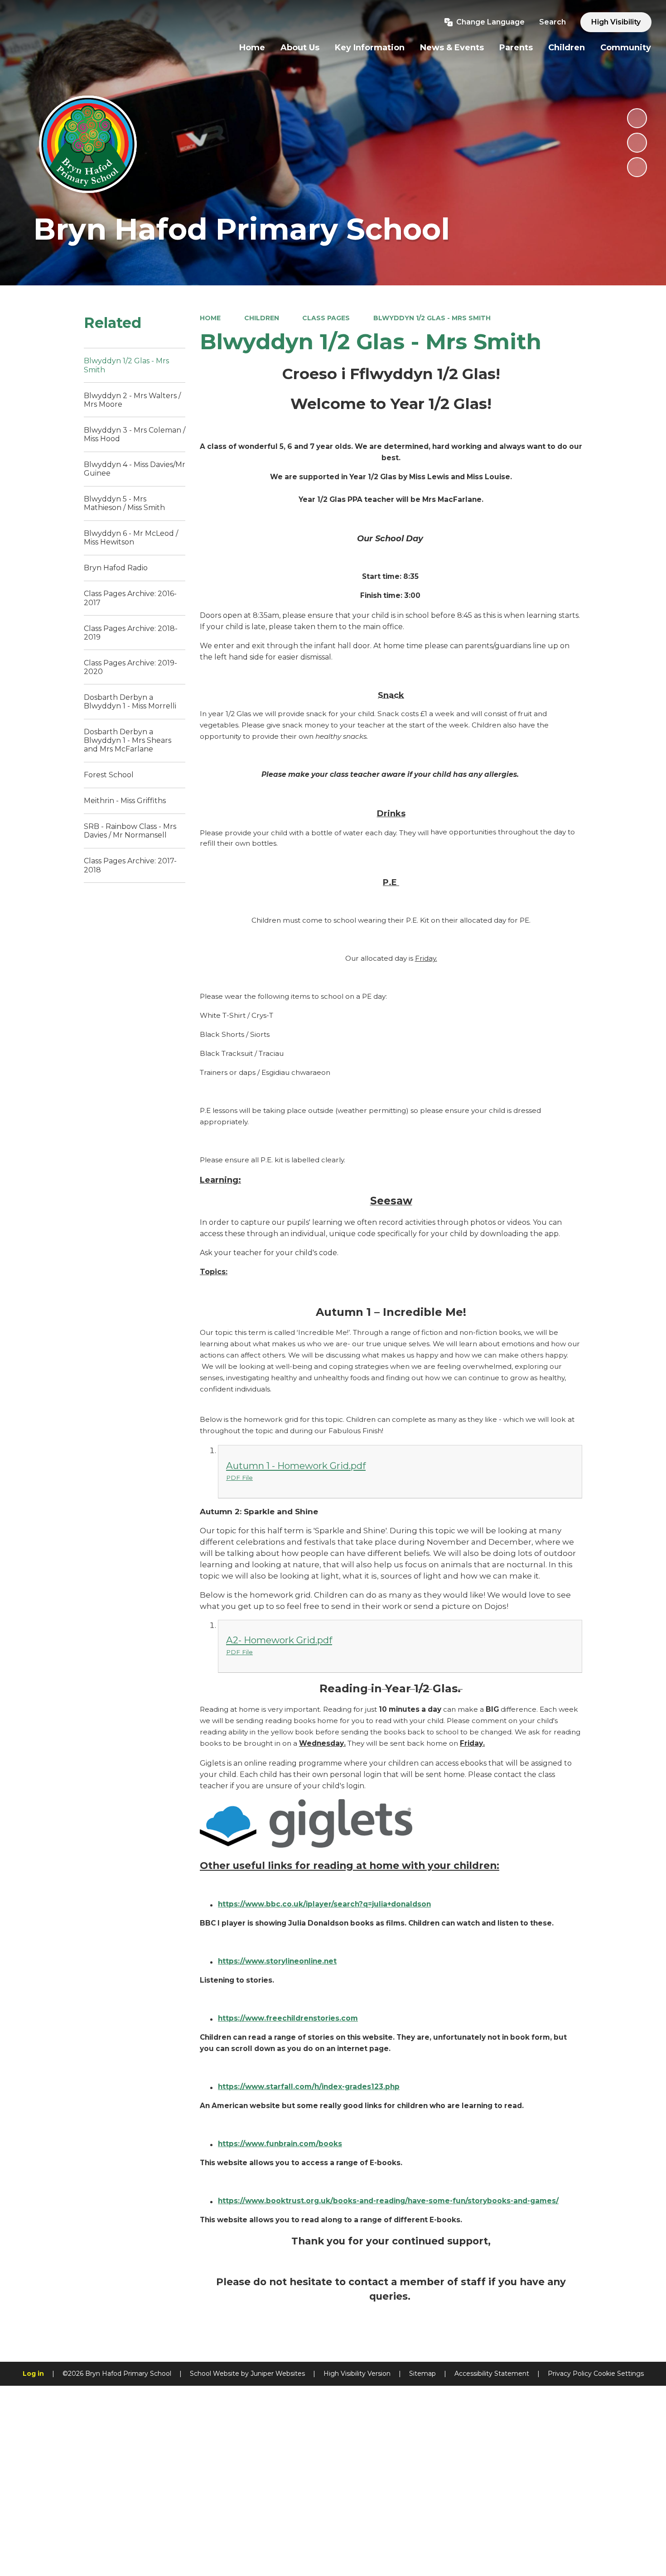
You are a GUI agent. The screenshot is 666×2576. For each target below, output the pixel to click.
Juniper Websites (278, 2374)
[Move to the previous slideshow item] (637, 143)
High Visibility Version (357, 2374)
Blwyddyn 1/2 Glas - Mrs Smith (432, 318)
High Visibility (616, 22)
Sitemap (422, 2374)
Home (210, 318)
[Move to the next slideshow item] (637, 167)
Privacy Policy (570, 2374)
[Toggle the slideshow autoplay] (637, 118)
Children (262, 318)
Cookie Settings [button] (619, 2374)
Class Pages (326, 318)
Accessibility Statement (492, 2374)
